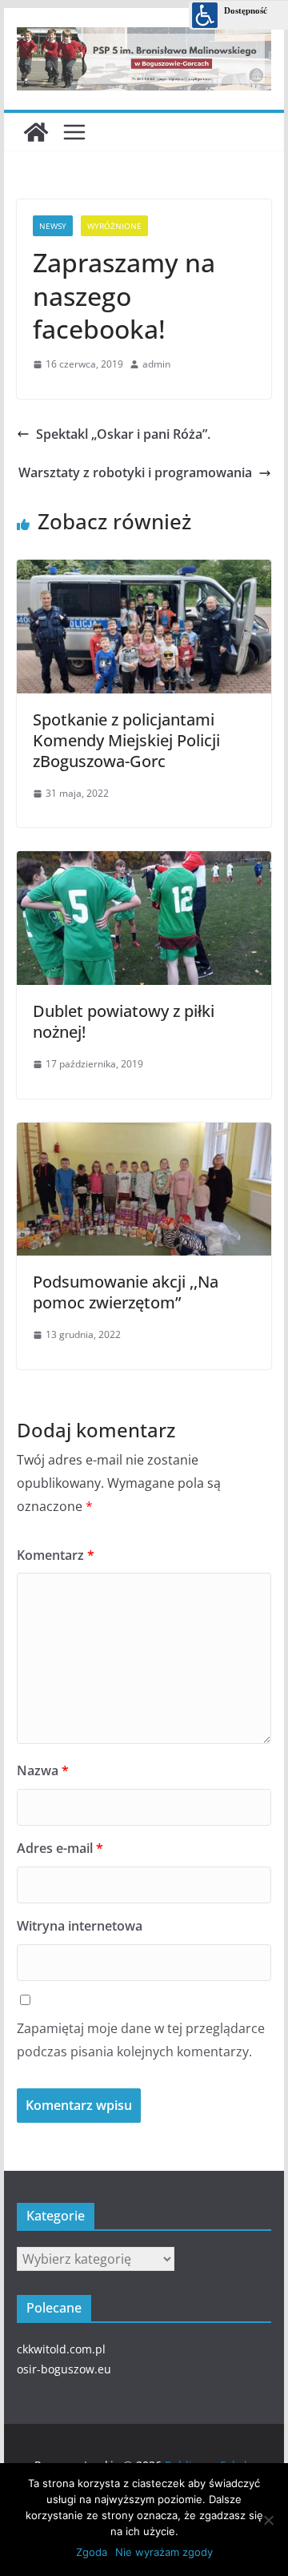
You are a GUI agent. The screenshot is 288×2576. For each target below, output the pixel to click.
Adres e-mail (60, 1848)
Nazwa (43, 1770)
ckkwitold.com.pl (61, 2349)
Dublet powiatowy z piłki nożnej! (124, 1021)
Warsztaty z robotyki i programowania (135, 472)
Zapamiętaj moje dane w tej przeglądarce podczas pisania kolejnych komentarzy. (141, 2040)
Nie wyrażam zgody (164, 2552)
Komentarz (56, 1555)
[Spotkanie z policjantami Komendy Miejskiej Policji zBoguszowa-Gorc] (144, 567)
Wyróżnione (114, 226)
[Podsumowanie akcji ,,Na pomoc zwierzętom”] (144, 1130)
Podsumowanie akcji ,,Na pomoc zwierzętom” (126, 1292)
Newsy (53, 226)
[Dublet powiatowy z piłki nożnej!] (144, 858)
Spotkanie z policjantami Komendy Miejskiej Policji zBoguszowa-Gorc (126, 740)
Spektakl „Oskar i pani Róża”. (123, 434)
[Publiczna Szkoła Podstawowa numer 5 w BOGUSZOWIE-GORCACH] (36, 132)
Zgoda (92, 2552)
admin (156, 364)
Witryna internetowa (80, 1926)
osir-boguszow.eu (64, 2369)
